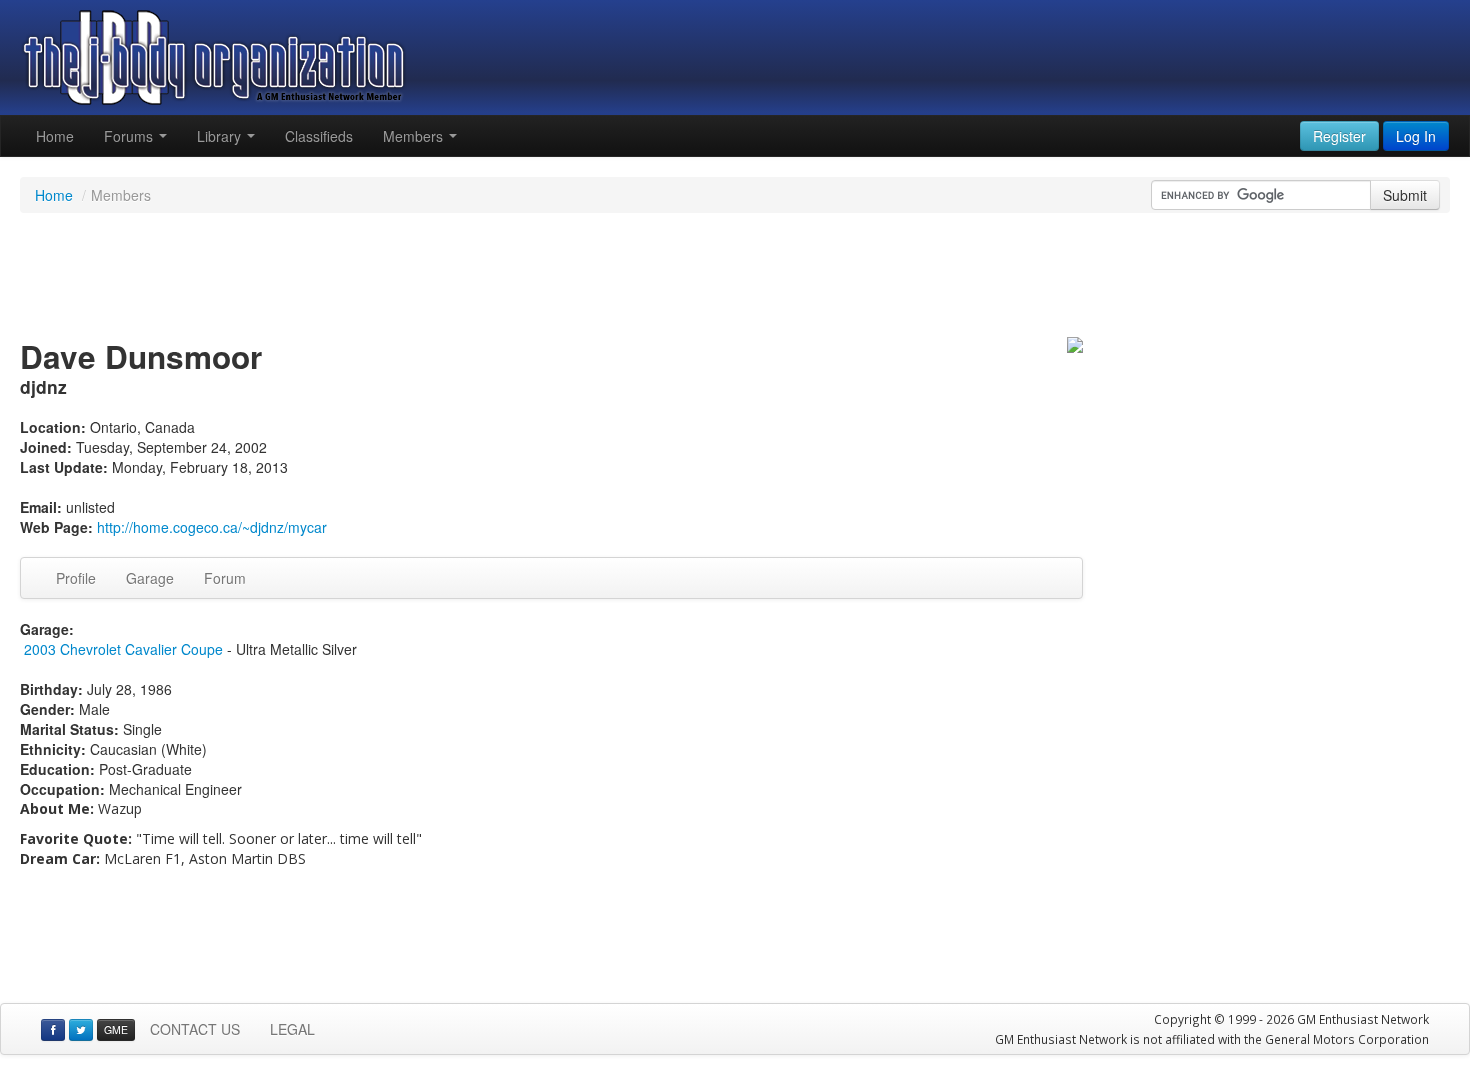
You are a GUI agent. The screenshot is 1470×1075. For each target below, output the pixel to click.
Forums (130, 136)
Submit (1405, 195)
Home (55, 136)
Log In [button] (1416, 136)
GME (116, 1029)
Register (1339, 136)
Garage (150, 578)
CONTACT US (195, 1029)
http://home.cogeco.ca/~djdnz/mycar (212, 527)
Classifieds (319, 136)
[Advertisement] (735, 278)
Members (415, 136)
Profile (76, 578)
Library (221, 136)
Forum (225, 578)
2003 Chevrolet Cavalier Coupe (123, 649)
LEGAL (292, 1029)
